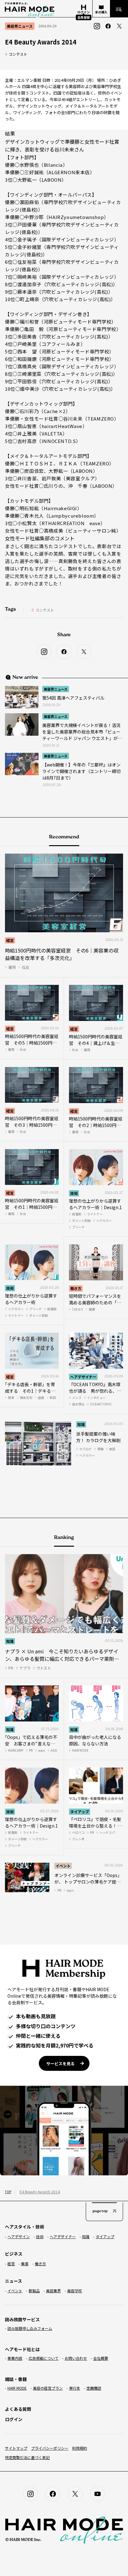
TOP (8, 2192)
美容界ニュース (56, 689)
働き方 (76, 1288)
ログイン (14, 2419)
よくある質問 (18, 2409)
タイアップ (80, 1812)
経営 (10, 940)
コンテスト (18, 54)
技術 (74, 1193)
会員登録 (84, 17)
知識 (81, 1424)
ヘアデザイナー (83, 1377)
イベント (63, 1866)
